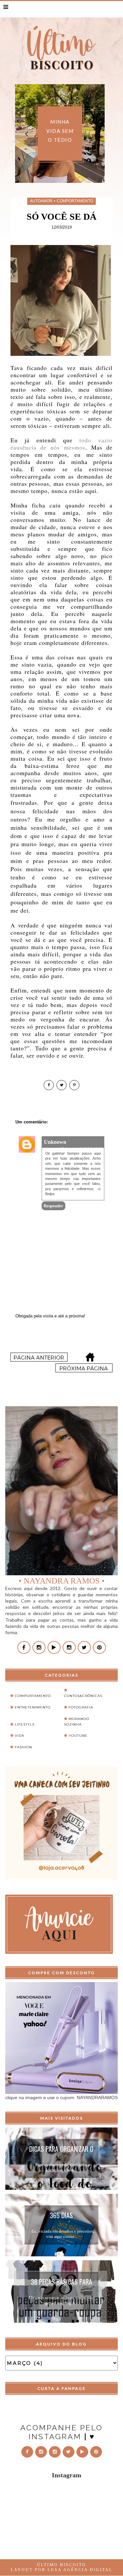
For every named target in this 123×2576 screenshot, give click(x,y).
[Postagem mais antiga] (84, 1371)
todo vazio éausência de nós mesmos (61, 444)
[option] (74, 134)
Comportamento (75, 201)
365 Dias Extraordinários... (61, 2216)
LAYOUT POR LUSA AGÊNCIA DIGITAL (62, 2570)
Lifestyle (25, 1724)
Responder (53, 1206)
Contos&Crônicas (83, 1696)
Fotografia (81, 1707)
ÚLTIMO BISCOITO (62, 2565)
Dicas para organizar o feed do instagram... (61, 2150)
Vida (20, 1736)
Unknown (55, 1142)
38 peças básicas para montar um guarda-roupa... (61, 2283)
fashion (23, 1747)
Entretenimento (33, 1707)
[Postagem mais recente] (39, 1360)
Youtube (78, 1736)
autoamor (41, 201)
